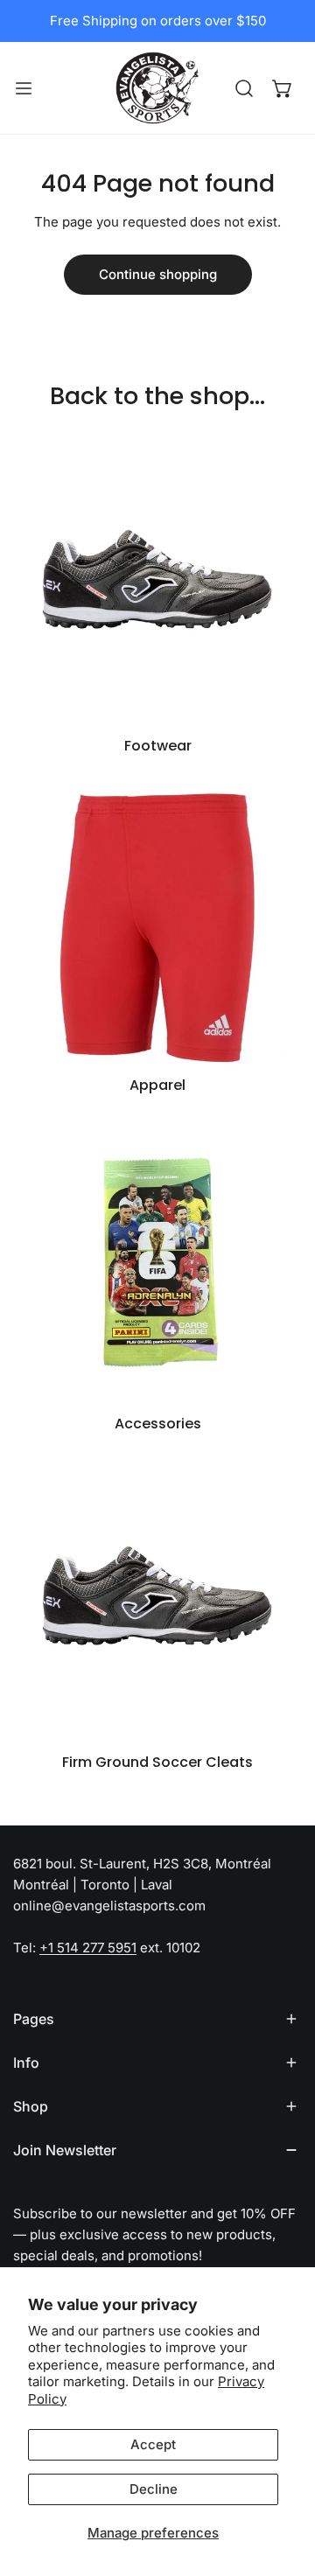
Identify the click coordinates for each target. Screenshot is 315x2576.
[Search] (244, 88)
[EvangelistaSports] (157, 88)
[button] (283, 88)
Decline (154, 2489)
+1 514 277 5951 (88, 1948)
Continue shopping (158, 274)
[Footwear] (157, 583)
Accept (153, 2444)
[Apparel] (157, 922)
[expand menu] (24, 88)
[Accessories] (157, 1260)
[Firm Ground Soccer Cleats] (157, 1599)
